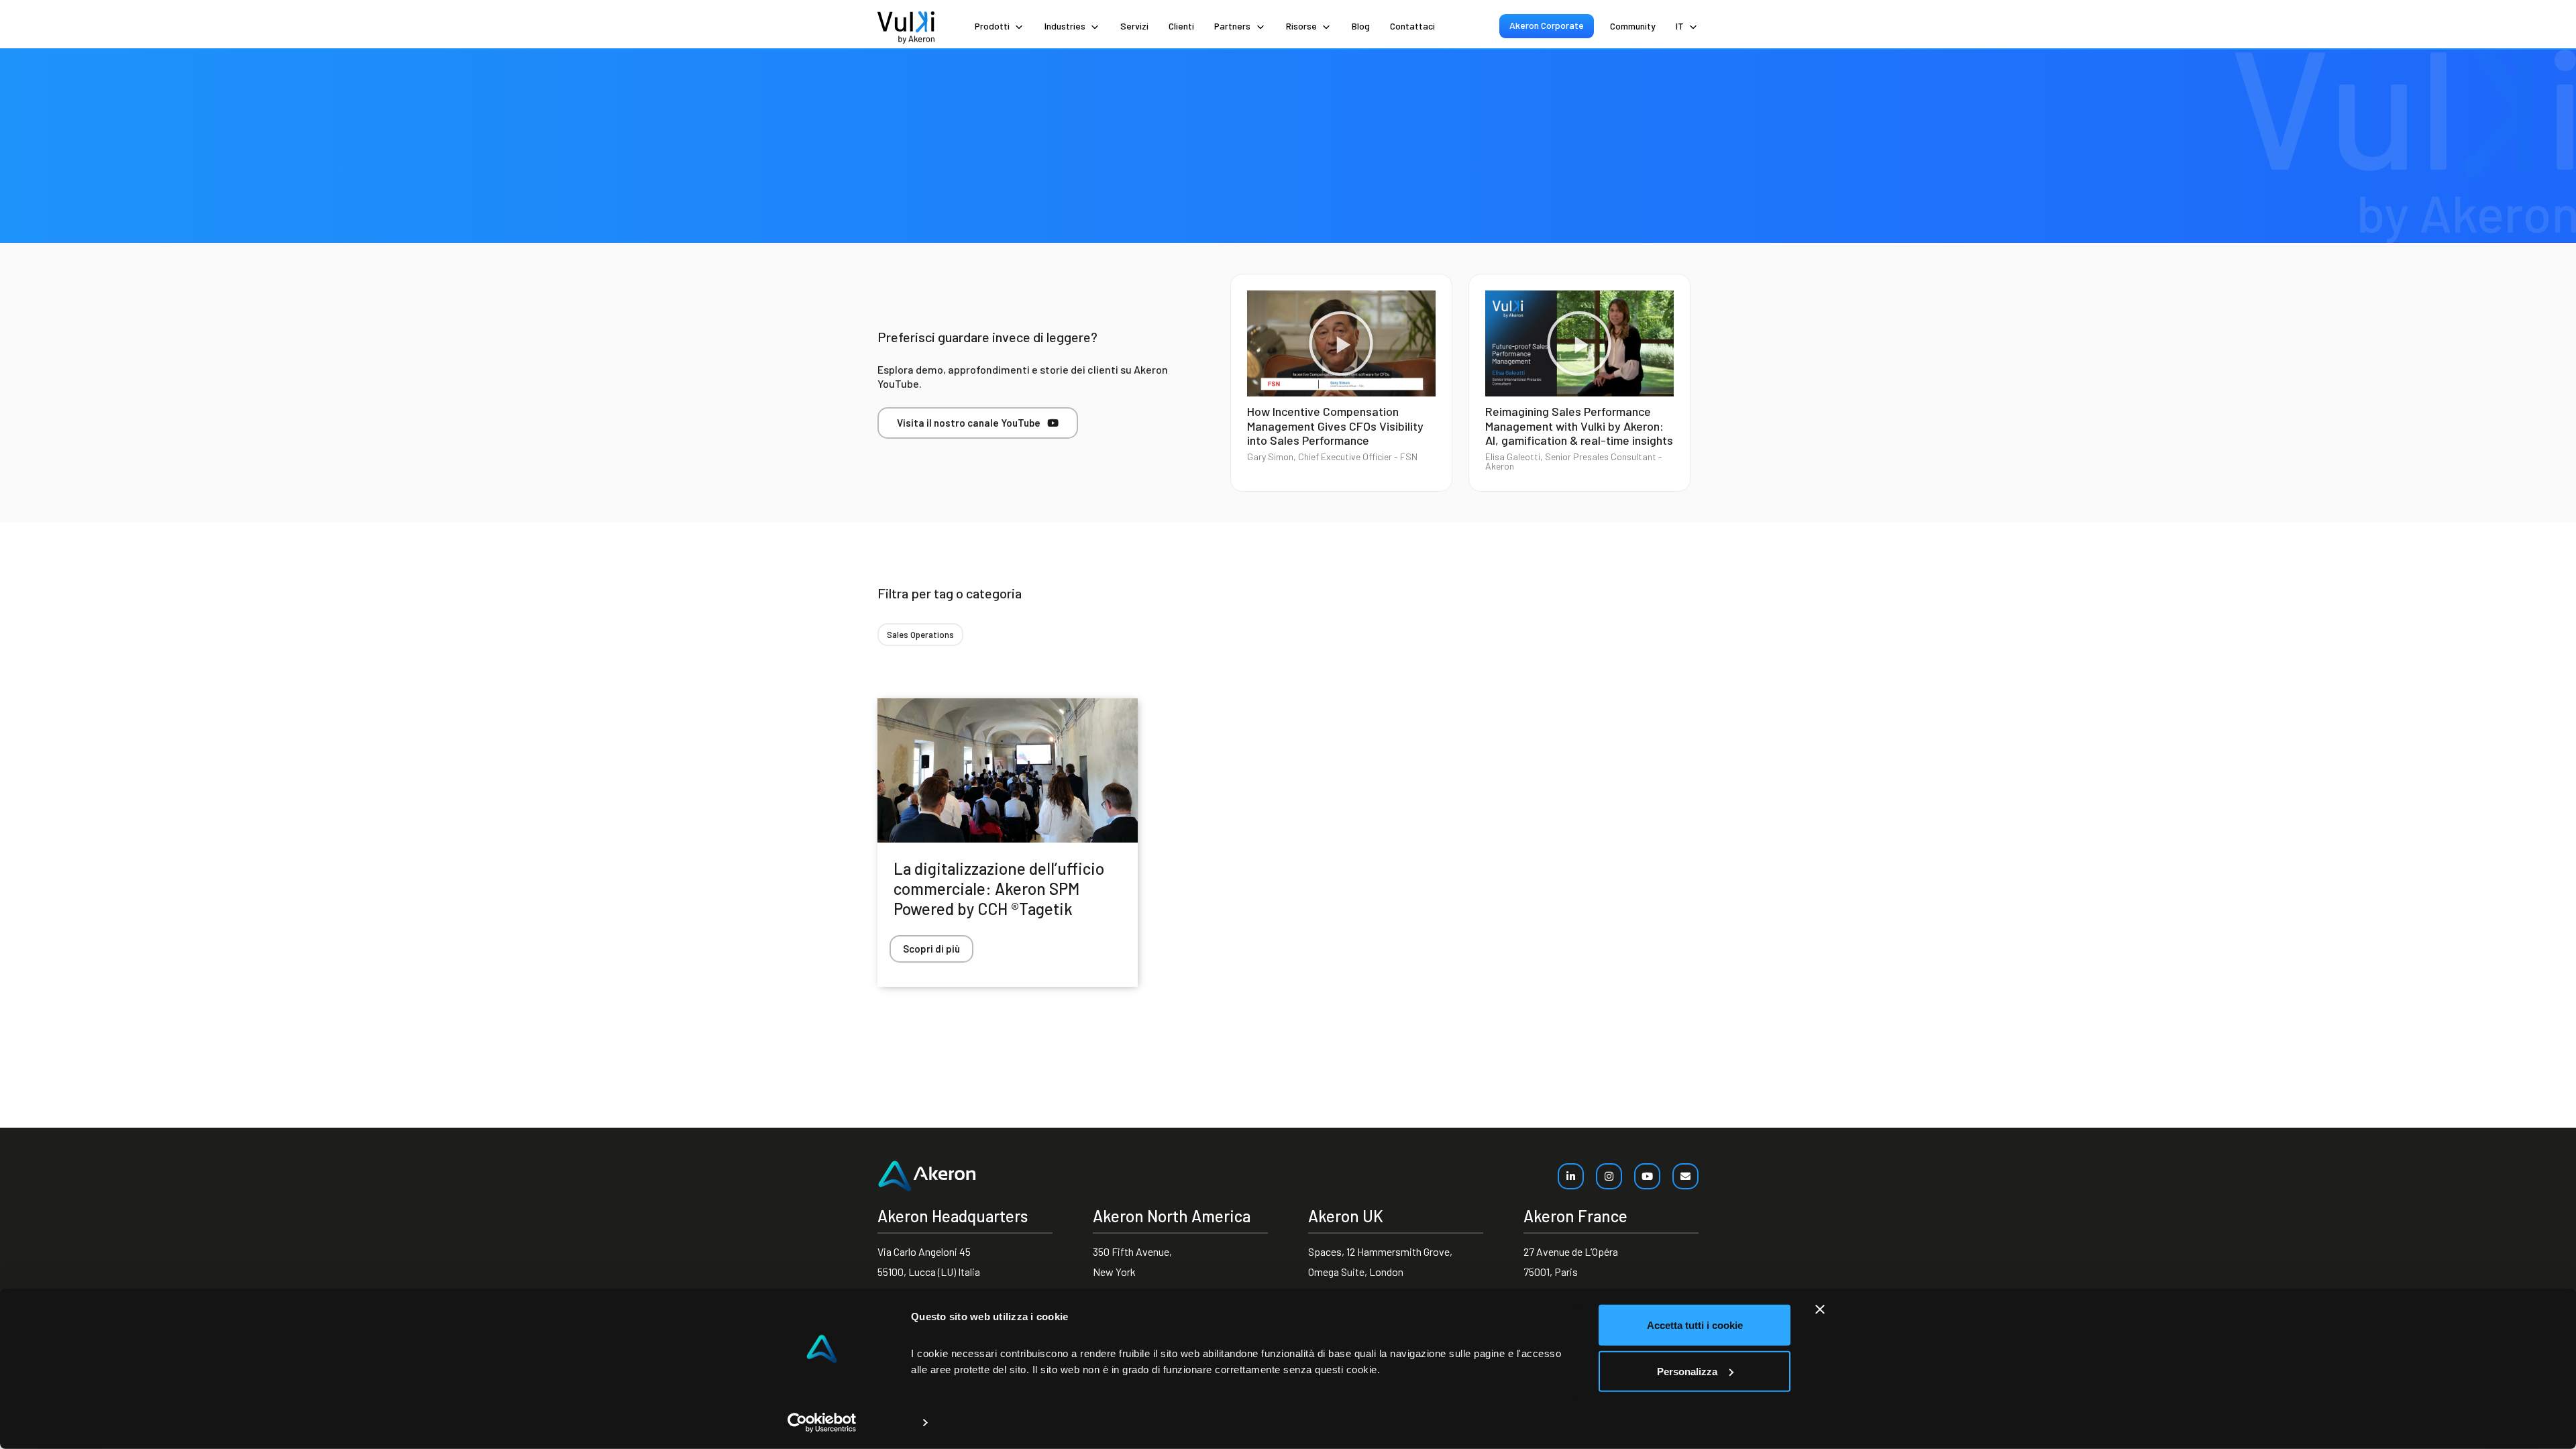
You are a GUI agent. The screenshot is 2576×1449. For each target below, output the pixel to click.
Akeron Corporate (1547, 25)
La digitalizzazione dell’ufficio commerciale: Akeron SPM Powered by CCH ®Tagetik (999, 889)
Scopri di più (931, 949)
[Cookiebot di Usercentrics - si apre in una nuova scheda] (822, 1423)
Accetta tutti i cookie (1695, 1325)
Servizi (1134, 26)
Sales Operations (920, 635)
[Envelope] (1685, 1176)
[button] (1341, 343)
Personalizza (1687, 1371)
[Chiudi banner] (1820, 1309)
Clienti (1181, 26)
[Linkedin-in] (1571, 1176)
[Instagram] (1609, 1176)
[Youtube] (1647, 1176)
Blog (1361, 26)
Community (1633, 26)
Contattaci (1412, 26)
